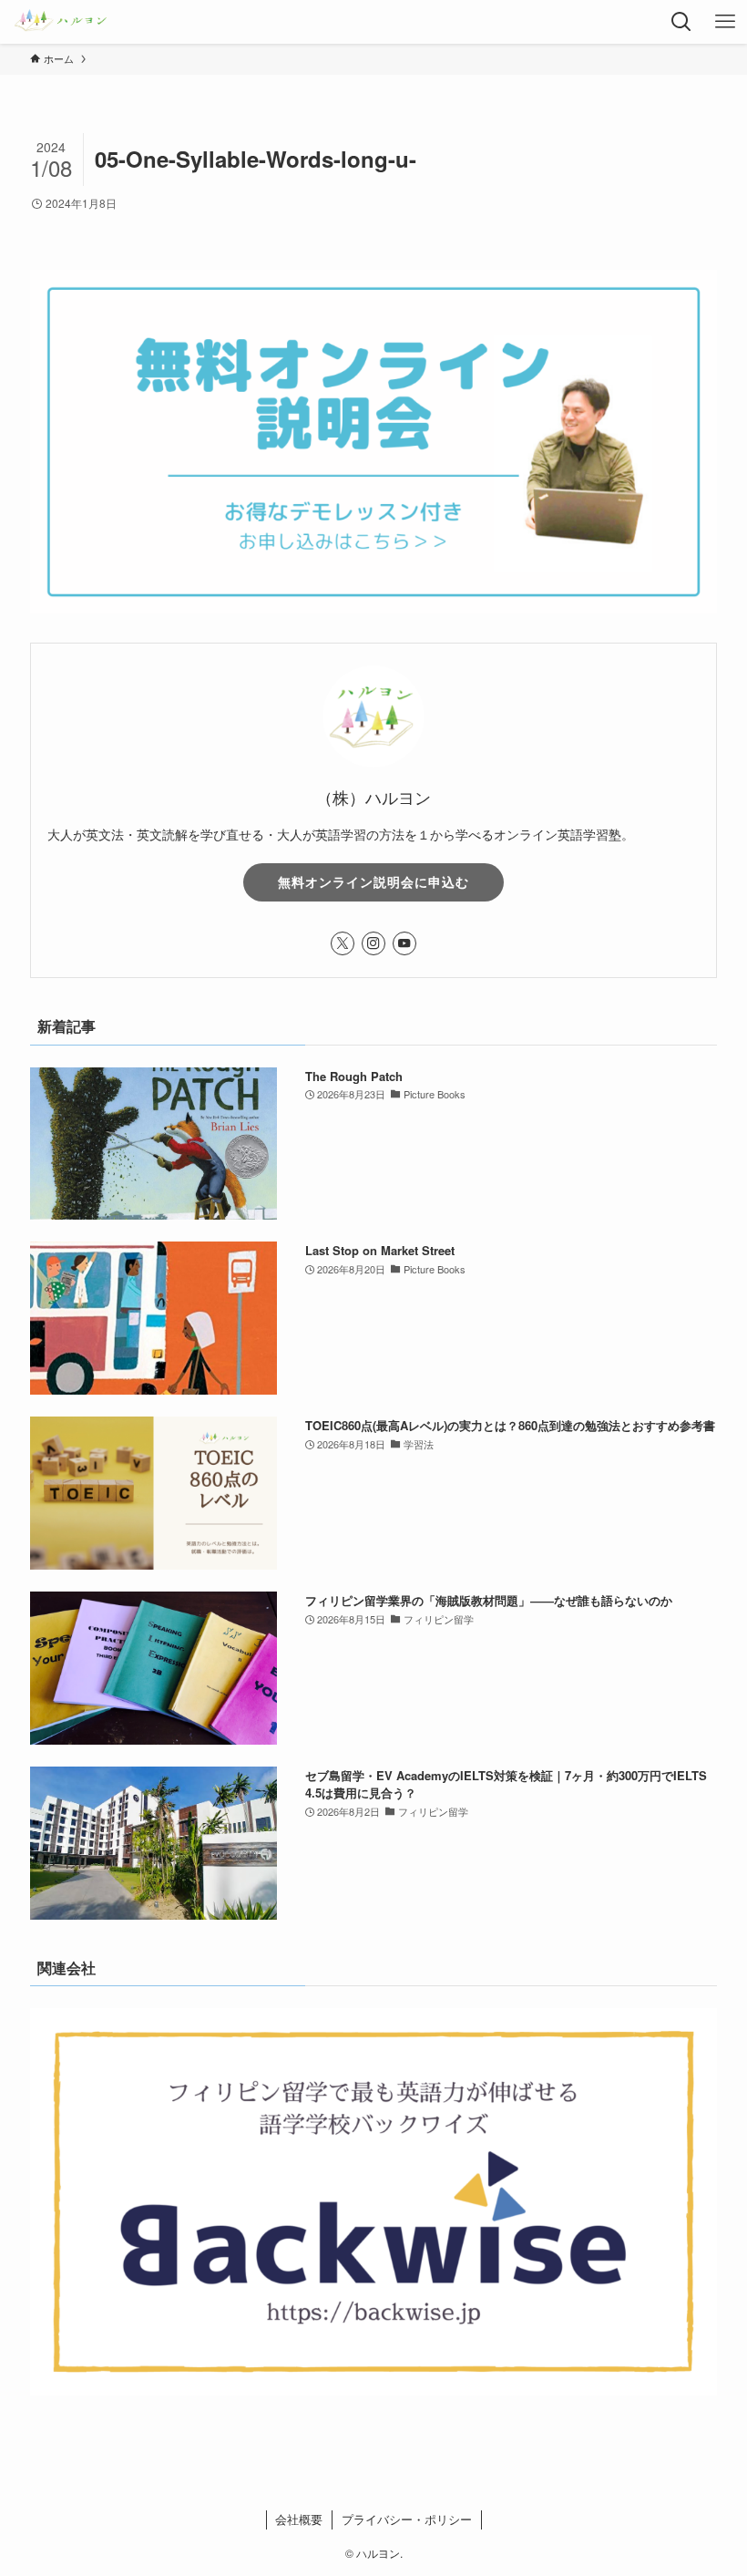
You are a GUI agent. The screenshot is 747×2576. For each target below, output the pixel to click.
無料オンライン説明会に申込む (373, 881)
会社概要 (299, 2519)
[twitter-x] (343, 943)
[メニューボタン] (725, 22)
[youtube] (404, 943)
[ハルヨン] (61, 22)
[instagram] (373, 943)
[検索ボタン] (681, 22)
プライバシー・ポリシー (407, 2519)
